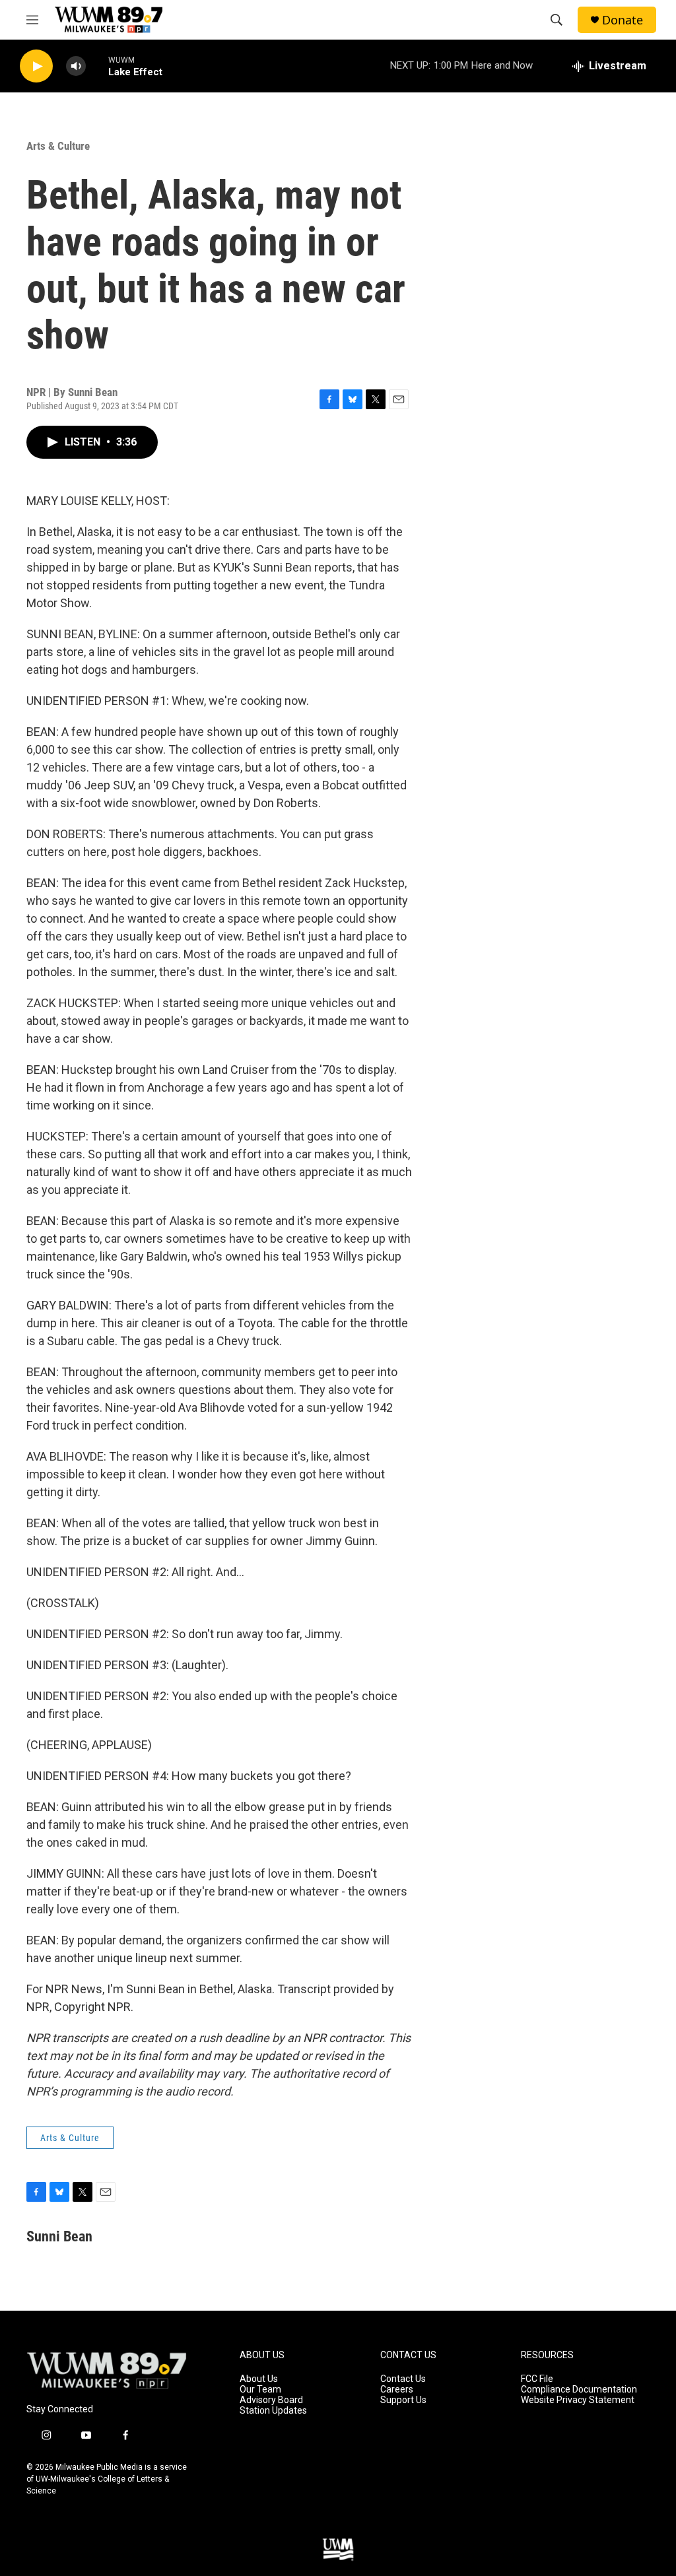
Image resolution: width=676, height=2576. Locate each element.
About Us (259, 2379)
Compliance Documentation (579, 2390)
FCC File (537, 2379)
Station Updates (273, 2411)
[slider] (97, 66)
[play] (36, 66)
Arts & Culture (58, 146)
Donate (623, 20)
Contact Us (403, 2379)
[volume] (76, 66)
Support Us (403, 2400)
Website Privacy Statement (578, 2400)
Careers (397, 2390)
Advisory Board (271, 2400)
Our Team (260, 2390)
